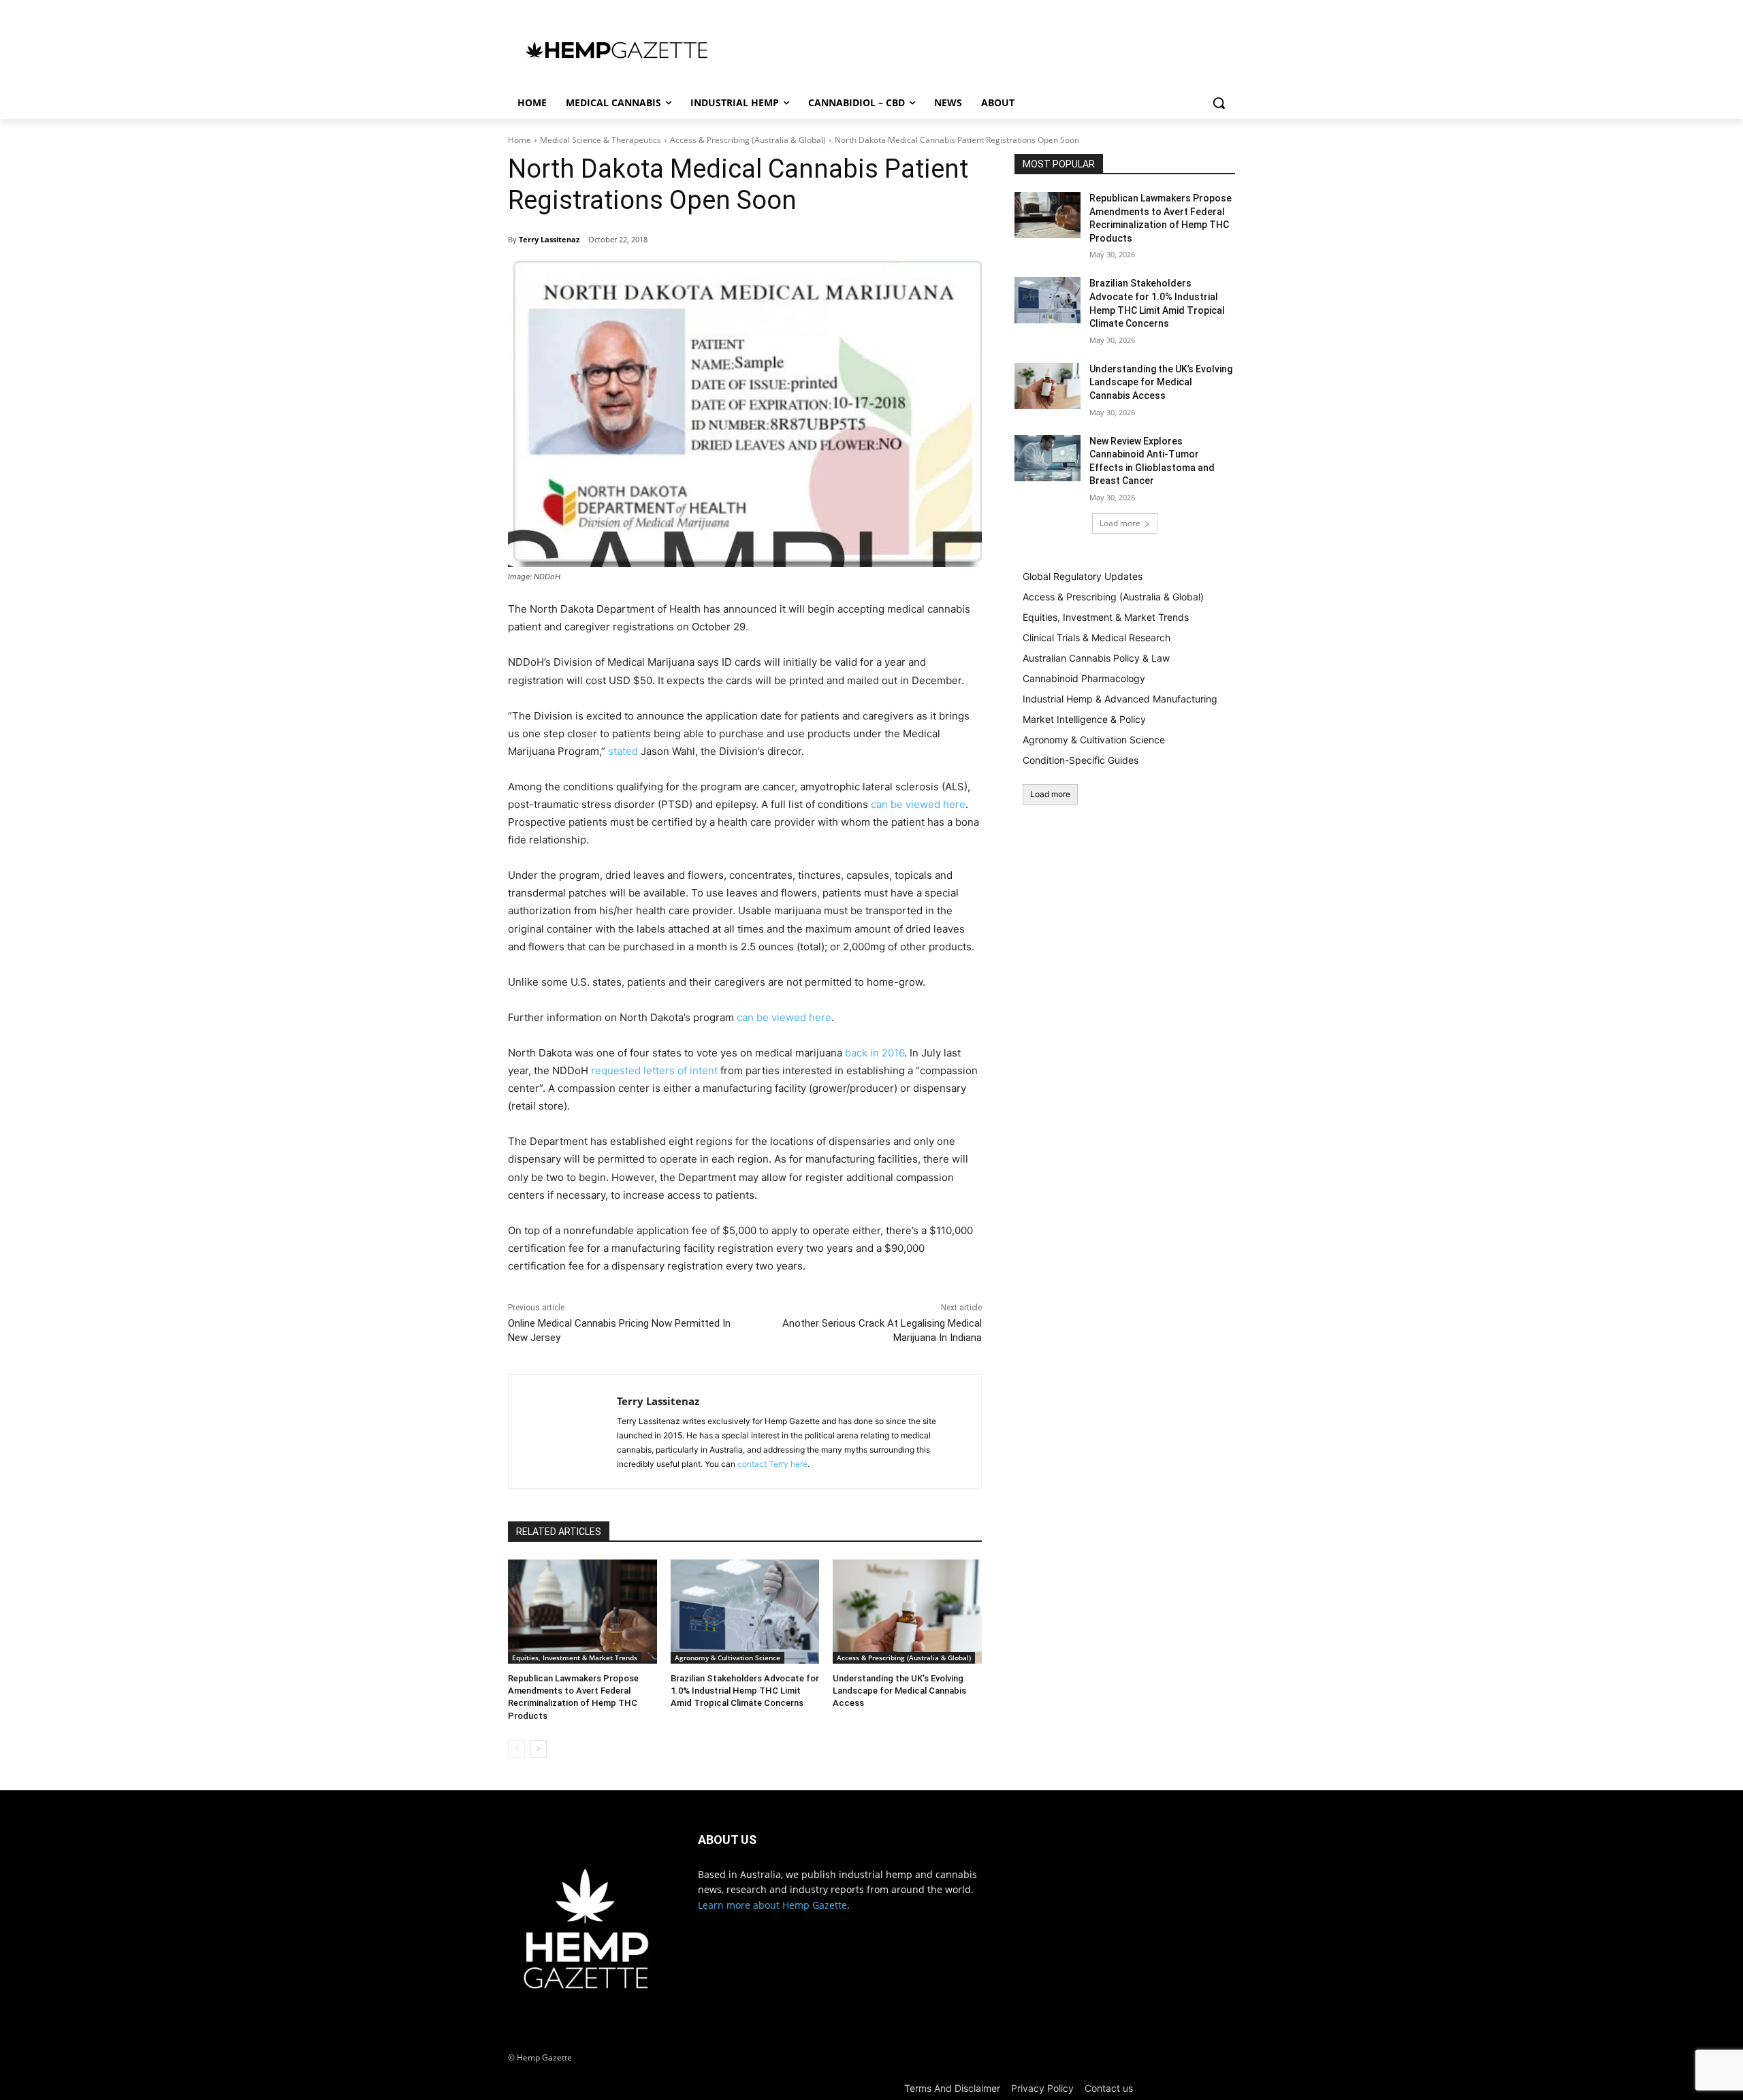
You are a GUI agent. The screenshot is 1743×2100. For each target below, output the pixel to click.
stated (623, 751)
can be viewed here (918, 804)
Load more (1120, 523)
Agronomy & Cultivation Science (727, 1658)
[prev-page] (516, 1749)
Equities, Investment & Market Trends (575, 1658)
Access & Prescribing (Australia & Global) (748, 140)
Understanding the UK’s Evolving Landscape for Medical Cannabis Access (899, 1691)
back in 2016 (875, 1053)
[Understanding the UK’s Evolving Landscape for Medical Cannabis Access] (907, 1612)
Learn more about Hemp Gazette (772, 1905)
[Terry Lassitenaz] (563, 1432)
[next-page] (538, 1749)
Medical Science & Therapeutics (601, 140)
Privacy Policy (1042, 2088)
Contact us (1109, 2088)
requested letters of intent (654, 1070)
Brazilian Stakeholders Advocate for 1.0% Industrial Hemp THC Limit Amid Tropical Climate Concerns (745, 1691)
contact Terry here (772, 1464)
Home (519, 140)
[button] (1219, 103)
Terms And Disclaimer (952, 2088)
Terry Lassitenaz (549, 239)
